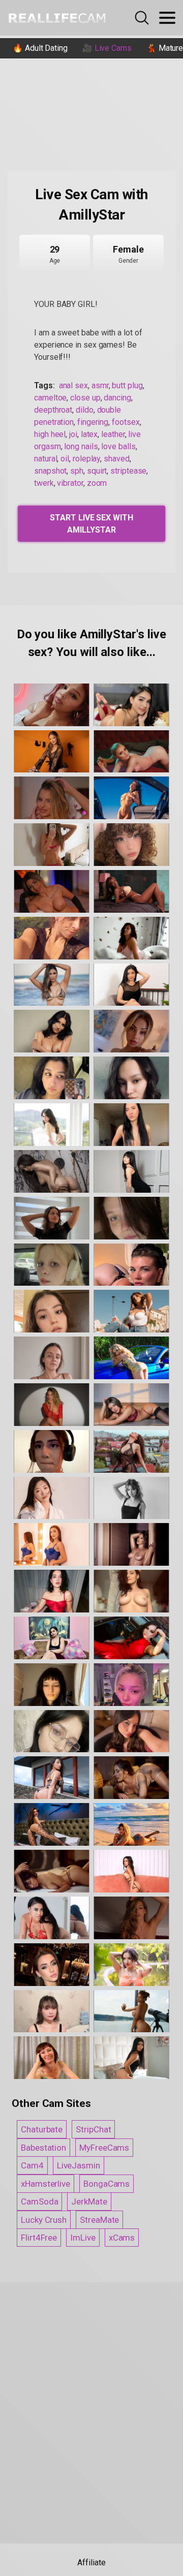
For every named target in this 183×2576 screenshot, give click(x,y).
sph (77, 471)
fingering (93, 422)
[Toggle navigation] (167, 18)
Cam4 (32, 2165)
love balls (118, 446)
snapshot (50, 471)
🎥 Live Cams (107, 48)
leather (113, 434)
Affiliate (91, 2563)
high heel (50, 434)
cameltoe (50, 398)
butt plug (127, 385)
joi (73, 434)
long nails (81, 446)
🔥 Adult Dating (40, 48)
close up (85, 398)
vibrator (70, 483)
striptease (128, 471)
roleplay (86, 459)
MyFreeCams (104, 2148)
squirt (97, 471)
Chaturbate (42, 2129)
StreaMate (99, 2220)
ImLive (83, 2238)
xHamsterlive (45, 2184)
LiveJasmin (79, 2165)
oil (65, 459)
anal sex (73, 385)
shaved (117, 459)
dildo (85, 410)
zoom (97, 483)
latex (89, 434)
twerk (44, 483)
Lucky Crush (44, 2220)
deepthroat (53, 410)
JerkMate (89, 2201)
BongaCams (106, 2184)
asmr (100, 385)
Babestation (43, 2148)
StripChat (93, 2129)
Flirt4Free (39, 2238)
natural (45, 459)
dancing (117, 398)
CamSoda (39, 2201)
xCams (122, 2238)
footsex (126, 422)
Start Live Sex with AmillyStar (91, 524)
